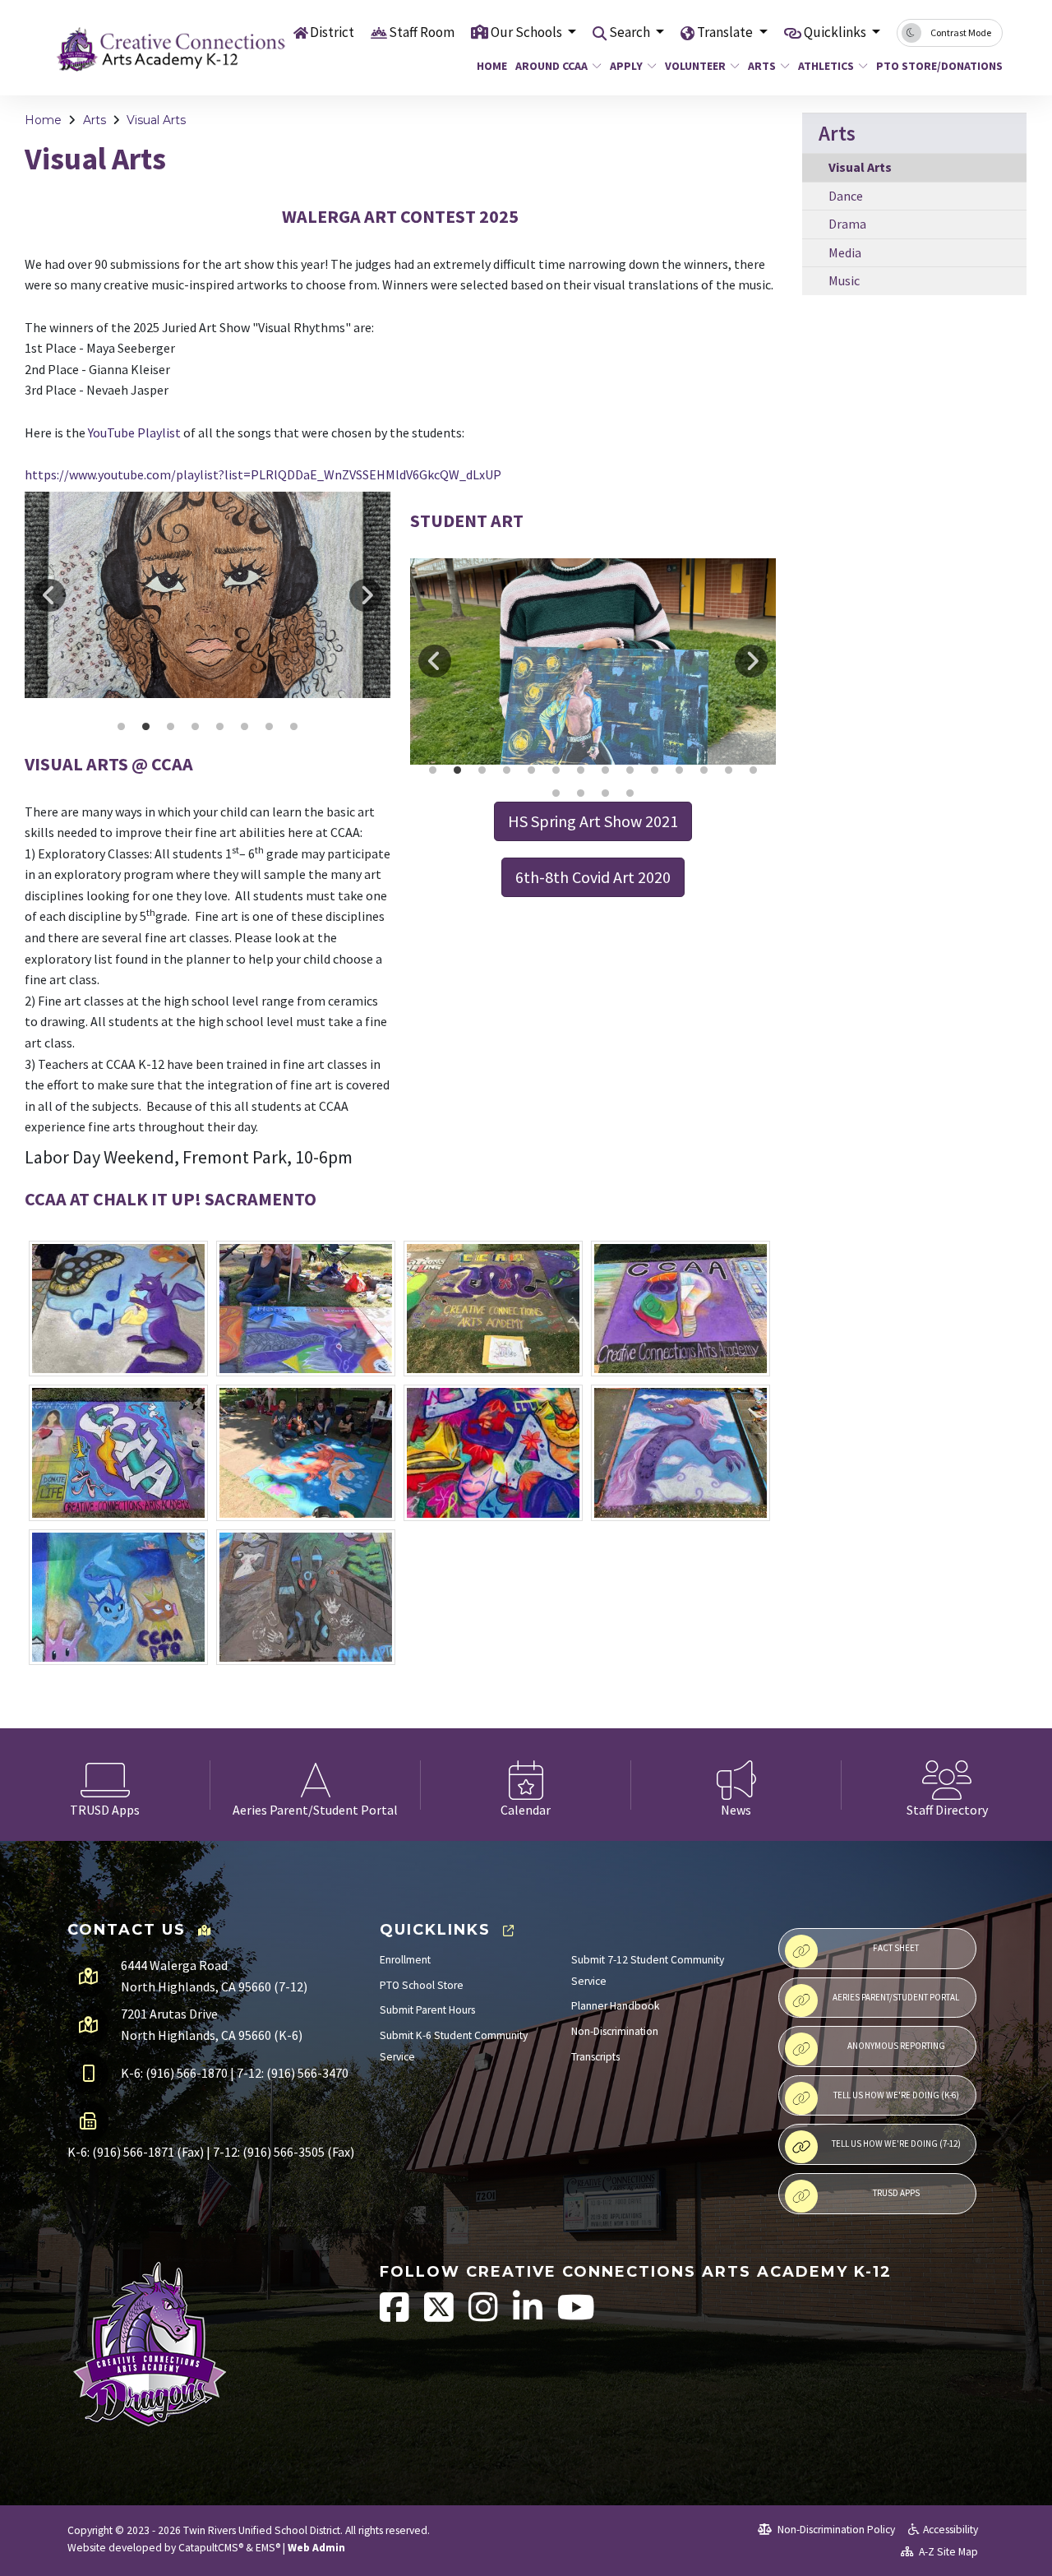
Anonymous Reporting (896, 2046)
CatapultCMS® (211, 2548)
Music (844, 280)
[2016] (306, 1309)
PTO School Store (422, 1985)
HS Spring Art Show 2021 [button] (593, 821)
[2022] (493, 1453)
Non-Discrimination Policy (835, 2530)
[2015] (118, 1309)
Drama (847, 224)
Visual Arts (156, 120)
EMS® (268, 2548)
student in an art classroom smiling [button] (680, 770)
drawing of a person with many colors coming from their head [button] (754, 770)
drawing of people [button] (556, 793)
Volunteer (695, 66)
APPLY (626, 66)
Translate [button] (726, 32)
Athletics (826, 66)
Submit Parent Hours (427, 2010)
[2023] (681, 1453)
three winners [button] (270, 727)
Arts (762, 66)
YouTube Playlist (134, 432)
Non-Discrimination (615, 2031)
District (332, 32)
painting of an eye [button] (630, 793)
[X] (440, 2316)
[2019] (118, 1453)
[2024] (118, 1598)
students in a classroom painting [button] (704, 770)
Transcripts (595, 2057)
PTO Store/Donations (933, 66)
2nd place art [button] (245, 727)
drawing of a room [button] (630, 770)
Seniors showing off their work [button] (433, 770)
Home (490, 66)
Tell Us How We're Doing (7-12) (896, 2144)
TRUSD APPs (896, 2193)
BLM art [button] (482, 770)
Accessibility (950, 2530)
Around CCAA (551, 66)
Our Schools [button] (528, 32)
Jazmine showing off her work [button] (458, 770)
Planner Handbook (616, 2006)
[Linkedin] (529, 2316)
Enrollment (405, 1960)
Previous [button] (49, 595)
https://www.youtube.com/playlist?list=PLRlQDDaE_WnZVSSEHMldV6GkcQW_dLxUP (263, 474)
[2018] (681, 1309)
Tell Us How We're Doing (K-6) (896, 2095)
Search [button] (631, 32)
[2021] (306, 1453)
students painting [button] (606, 770)
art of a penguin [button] (606, 793)
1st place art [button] (196, 727)
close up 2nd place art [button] (220, 727)
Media (845, 252)
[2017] (493, 1309)
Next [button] (366, 595)
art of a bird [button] (581, 770)
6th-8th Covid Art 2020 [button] (593, 877)
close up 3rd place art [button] (146, 727)
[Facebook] (396, 2316)
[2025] (306, 1598)
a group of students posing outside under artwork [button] (581, 793)
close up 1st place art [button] (171, 727)
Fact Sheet (896, 1948)
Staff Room (422, 32)
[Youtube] (576, 2316)
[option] (208, 594)
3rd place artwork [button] (122, 727)
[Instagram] (484, 2316)
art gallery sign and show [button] (294, 727)
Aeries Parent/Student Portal (896, 1997)
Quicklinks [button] (836, 32)
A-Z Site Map (947, 2552)
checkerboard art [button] (655, 770)
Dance (846, 196)
